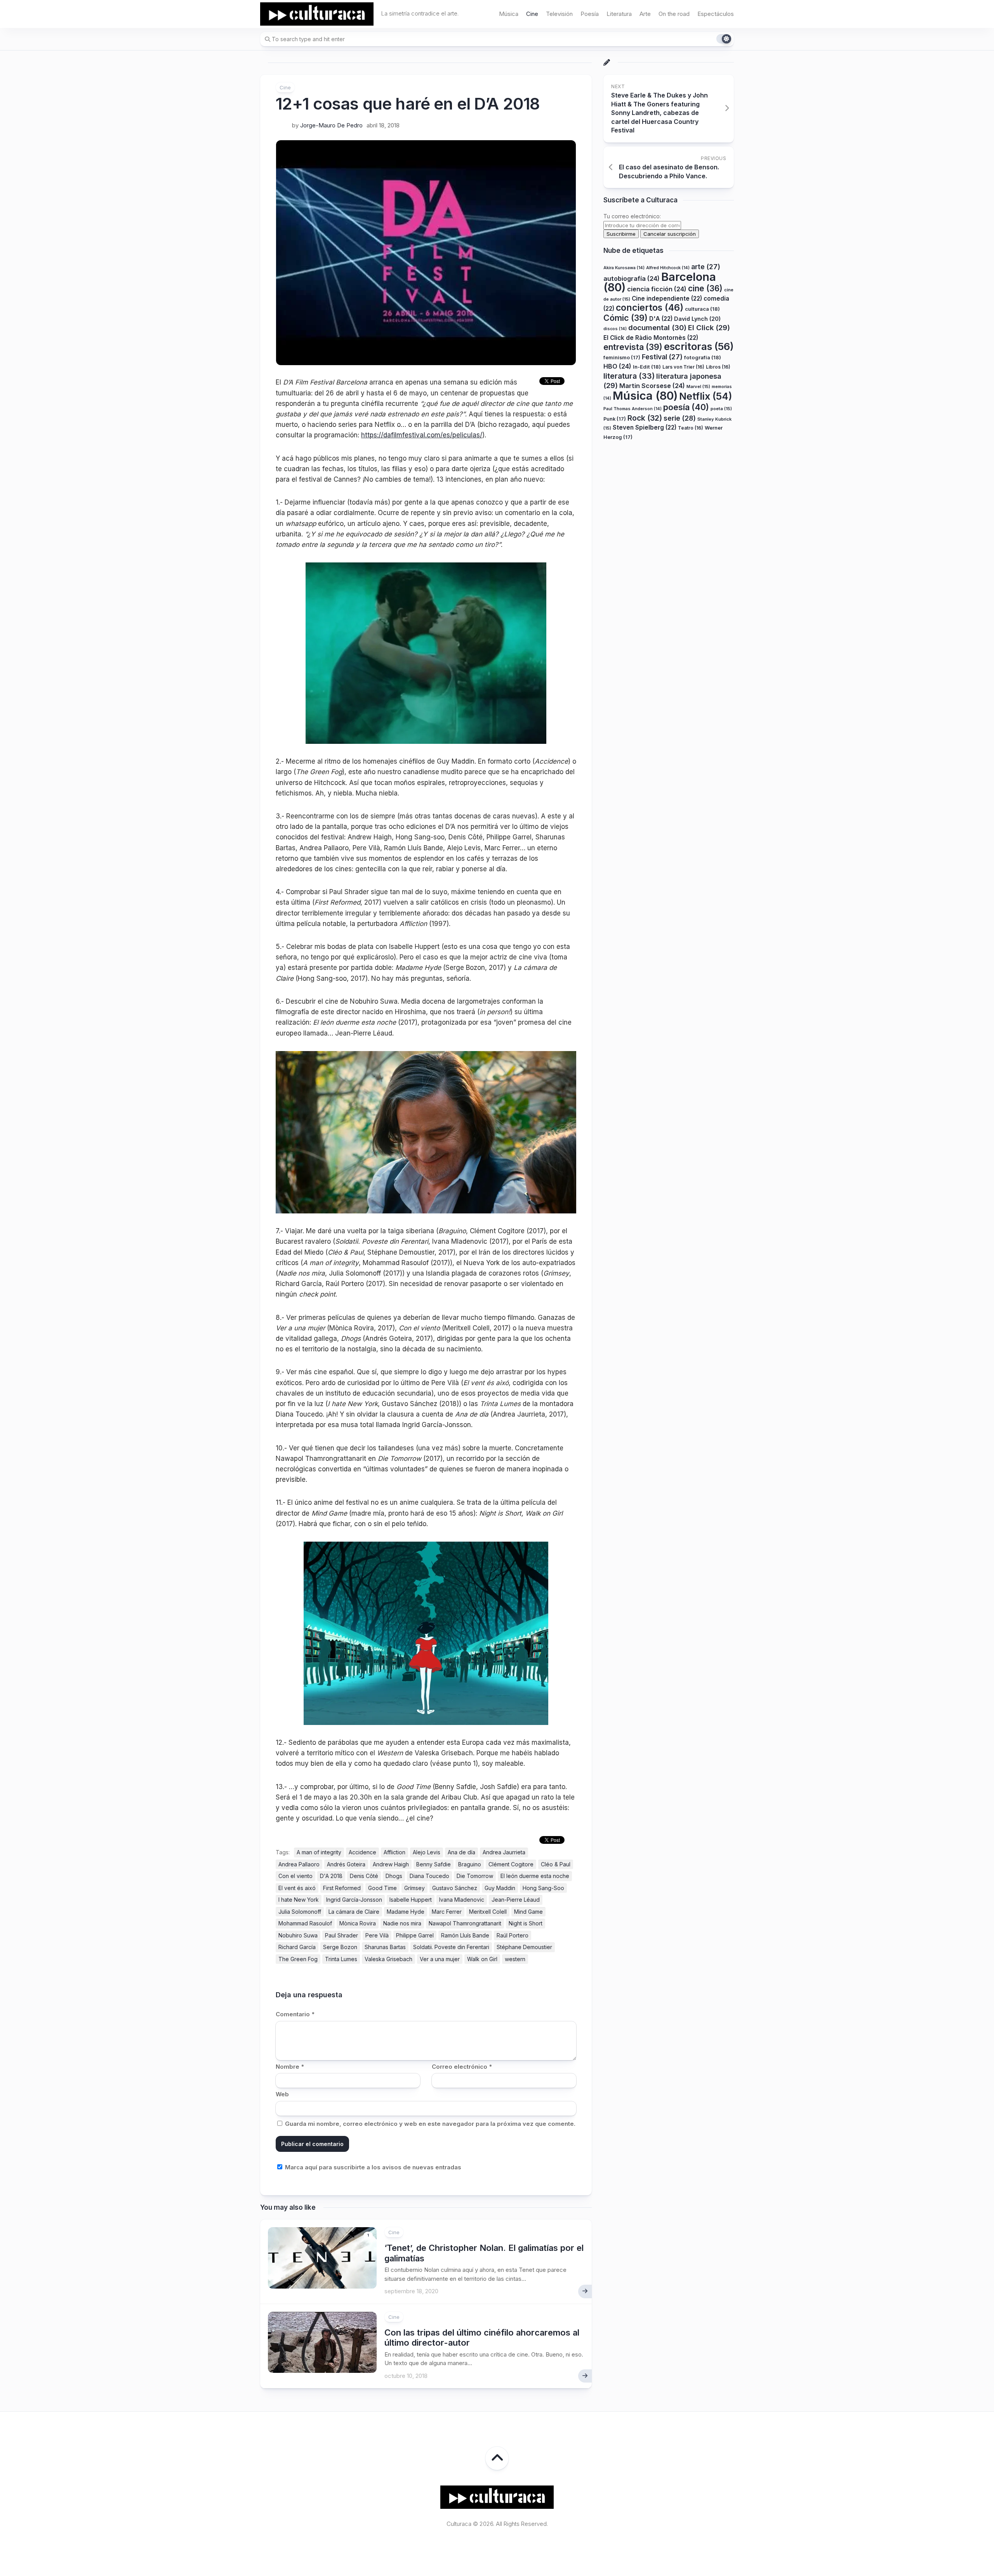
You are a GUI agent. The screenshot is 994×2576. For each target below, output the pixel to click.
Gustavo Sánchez (455, 1888)
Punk (615, 419)
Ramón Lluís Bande (465, 1935)
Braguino (470, 1864)
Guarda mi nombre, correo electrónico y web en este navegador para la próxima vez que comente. (430, 2124)
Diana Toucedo (429, 1876)
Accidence (362, 1852)
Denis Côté (364, 1876)
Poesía (590, 14)
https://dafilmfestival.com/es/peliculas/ (422, 435)
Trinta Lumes (341, 1959)
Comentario (295, 2014)
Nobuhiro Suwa (298, 1935)
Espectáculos (716, 14)
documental (657, 327)
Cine (532, 14)
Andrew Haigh (391, 1864)
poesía (686, 407)
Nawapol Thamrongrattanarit (465, 1923)
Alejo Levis (427, 1852)
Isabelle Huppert (411, 1900)
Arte (645, 14)
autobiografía (632, 278)
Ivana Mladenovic (462, 1900)
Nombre (290, 2067)
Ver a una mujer (440, 1959)
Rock (645, 418)
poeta (721, 409)
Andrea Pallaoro (299, 1864)
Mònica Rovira (358, 1923)
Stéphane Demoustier (524, 1947)
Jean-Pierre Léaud (516, 1900)
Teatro (691, 428)
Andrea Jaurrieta (504, 1852)
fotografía (703, 357)
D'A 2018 (331, 1876)
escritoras (699, 346)
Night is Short (526, 1923)
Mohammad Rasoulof (305, 1923)
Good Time (382, 1888)
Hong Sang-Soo (543, 1888)
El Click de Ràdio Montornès (651, 338)
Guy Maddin (500, 1888)
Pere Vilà (377, 1935)
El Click (709, 327)
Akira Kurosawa (624, 268)
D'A (661, 319)
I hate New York (299, 1900)
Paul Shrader (341, 1935)
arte (706, 267)
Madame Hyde (406, 1912)
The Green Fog (298, 1959)
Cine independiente (667, 299)
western (515, 1959)
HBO (617, 366)
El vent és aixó (297, 1888)
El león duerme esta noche (535, 1876)
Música (509, 14)
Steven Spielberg (645, 427)
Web (282, 2094)
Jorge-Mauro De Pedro (331, 125)
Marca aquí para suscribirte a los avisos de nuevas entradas (372, 2167)
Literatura (619, 14)
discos (615, 329)
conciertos (650, 308)
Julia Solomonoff (300, 1912)
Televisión (559, 14)
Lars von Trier (683, 367)
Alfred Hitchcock (668, 268)
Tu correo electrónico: (632, 217)
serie (680, 418)
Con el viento (295, 1876)
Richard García (297, 1947)
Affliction (394, 1852)
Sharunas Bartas (385, 1947)
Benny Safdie (434, 1864)
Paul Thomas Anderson (633, 409)
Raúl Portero (513, 1935)
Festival (662, 357)
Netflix (706, 396)
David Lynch (697, 319)
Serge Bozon (340, 1947)
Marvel (698, 386)
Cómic (626, 318)
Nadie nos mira (402, 1923)
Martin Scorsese (652, 386)
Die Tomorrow (475, 1876)
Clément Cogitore (511, 1864)
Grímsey (414, 1888)
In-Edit (647, 367)
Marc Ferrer (447, 1912)
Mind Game (528, 1912)
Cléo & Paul (556, 1864)
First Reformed (342, 1888)
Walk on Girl (482, 1959)
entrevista (633, 347)
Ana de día (461, 1852)
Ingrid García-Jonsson (354, 1900)
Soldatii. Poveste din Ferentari (451, 1947)
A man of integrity (319, 1852)
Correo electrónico (462, 2067)
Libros (718, 367)
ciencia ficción (657, 289)
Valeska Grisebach (388, 1959)
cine (705, 288)
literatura (629, 376)
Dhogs (394, 1876)
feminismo (622, 358)
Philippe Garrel (415, 1935)
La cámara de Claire (354, 1912)
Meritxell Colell (488, 1912)
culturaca (702, 309)
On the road (674, 14)
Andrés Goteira (346, 1864)
